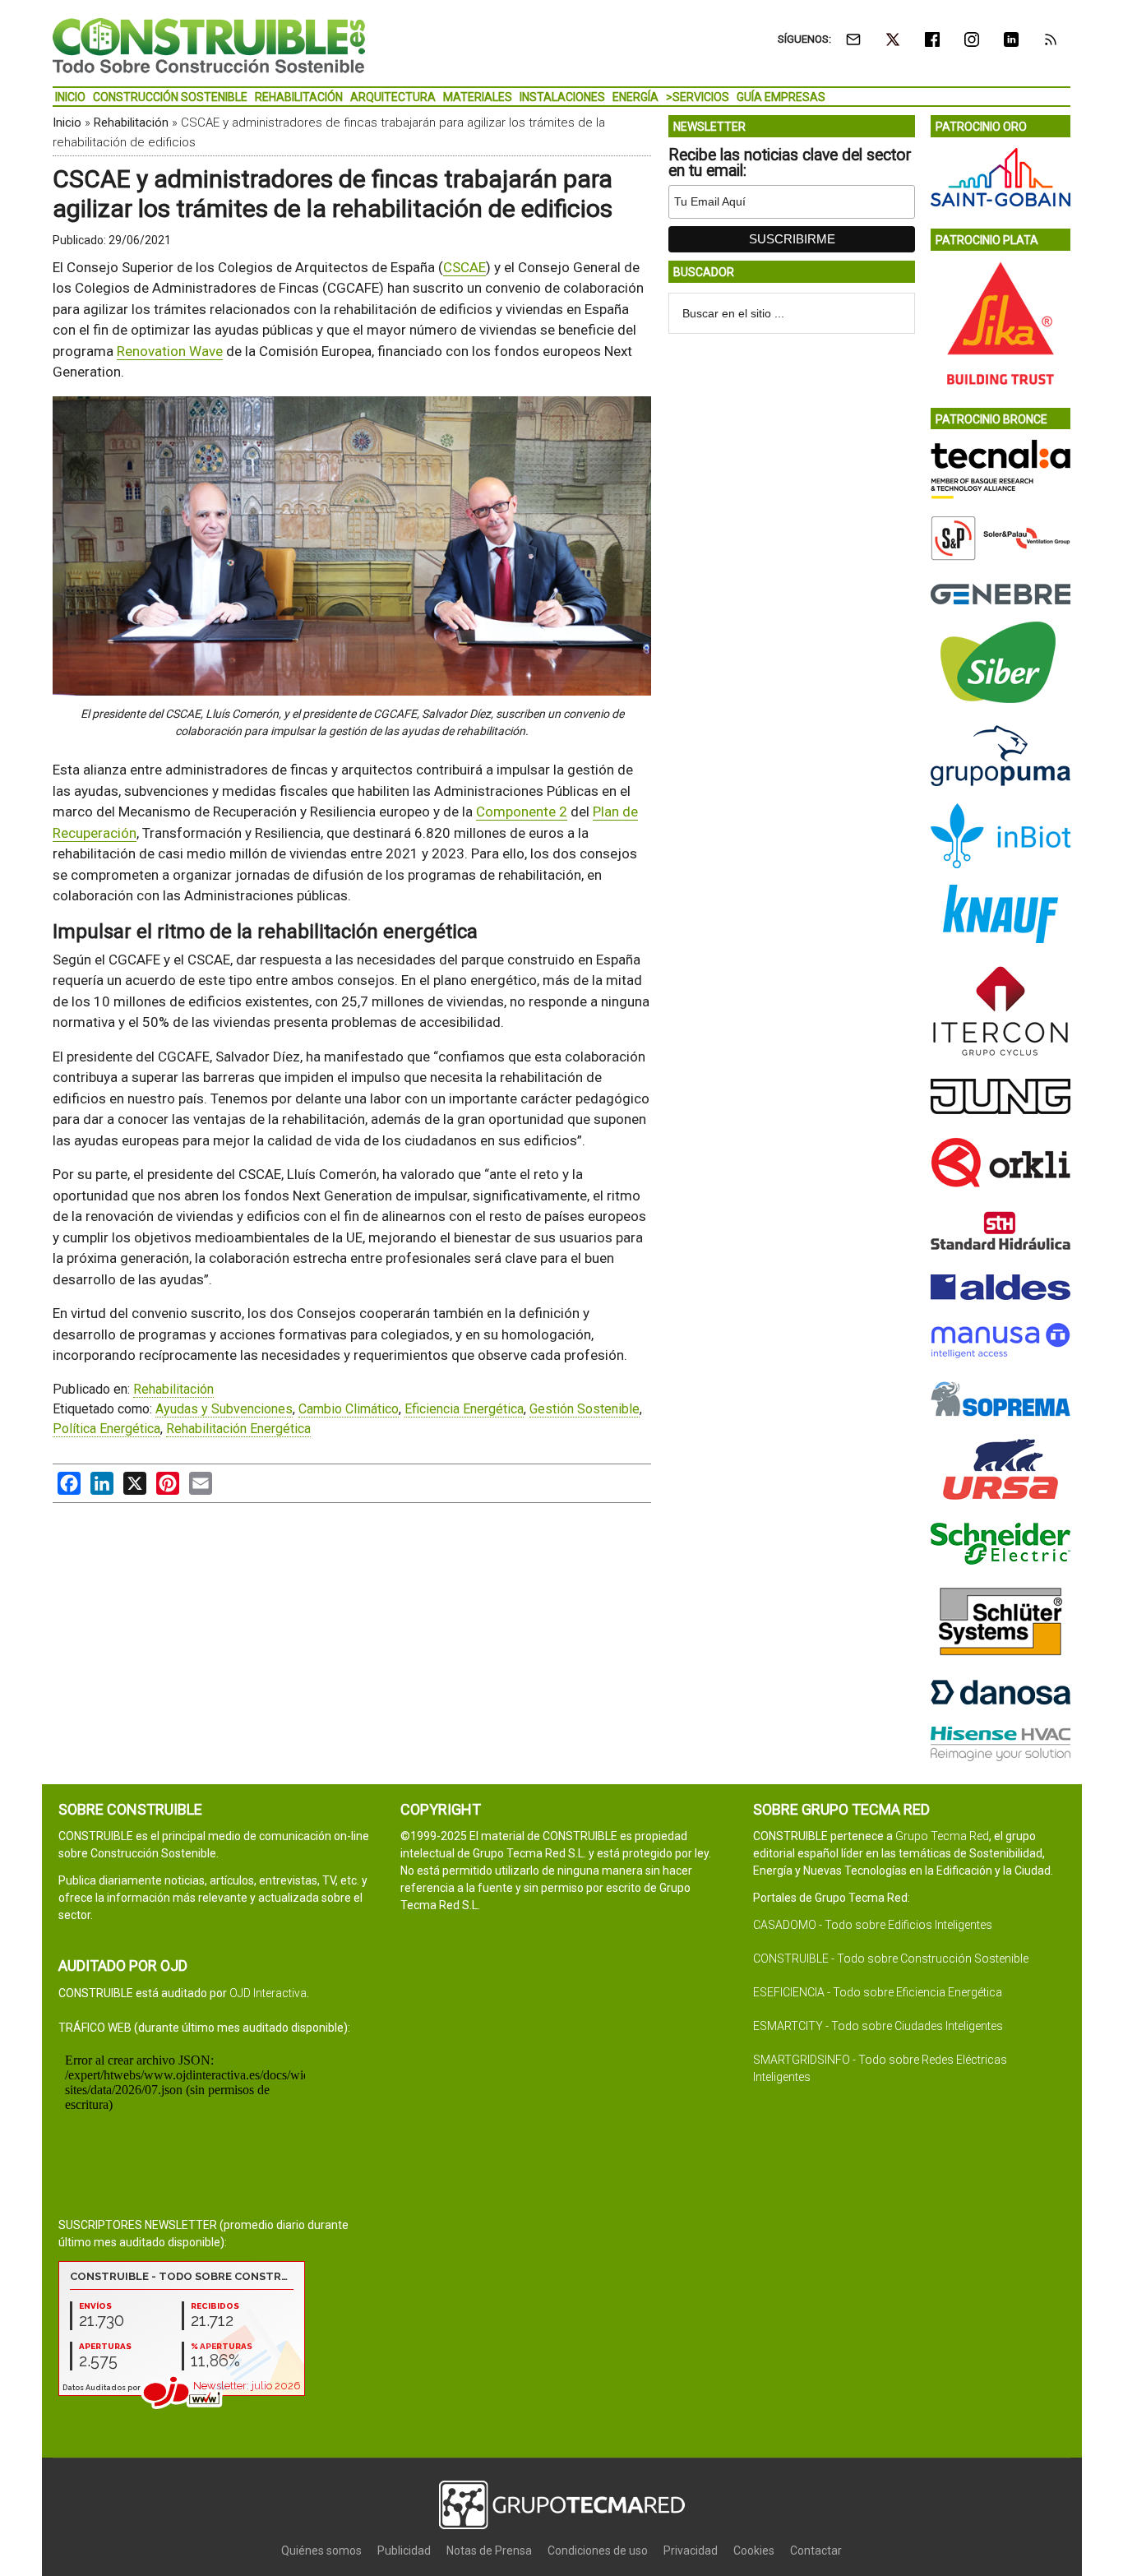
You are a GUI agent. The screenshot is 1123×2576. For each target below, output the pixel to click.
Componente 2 (522, 812)
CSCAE (464, 267)
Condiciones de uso (598, 2551)
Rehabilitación (131, 123)
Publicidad (404, 2551)
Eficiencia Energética (464, 1409)
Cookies (754, 2551)
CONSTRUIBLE (209, 45)
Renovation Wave (170, 351)
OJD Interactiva (268, 1993)
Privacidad (691, 2551)
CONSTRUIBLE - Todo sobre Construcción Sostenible (891, 1959)
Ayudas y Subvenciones (224, 1409)
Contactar (816, 2551)
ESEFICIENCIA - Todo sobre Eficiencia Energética (878, 1992)
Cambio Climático (349, 1409)
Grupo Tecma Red (942, 1836)
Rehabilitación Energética (238, 1429)
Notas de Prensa (489, 2551)
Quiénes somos (321, 2551)
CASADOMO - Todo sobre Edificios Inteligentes (873, 1925)
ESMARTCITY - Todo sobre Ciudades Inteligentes (878, 2026)
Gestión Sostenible (585, 1409)
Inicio (67, 123)
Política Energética (106, 1429)
